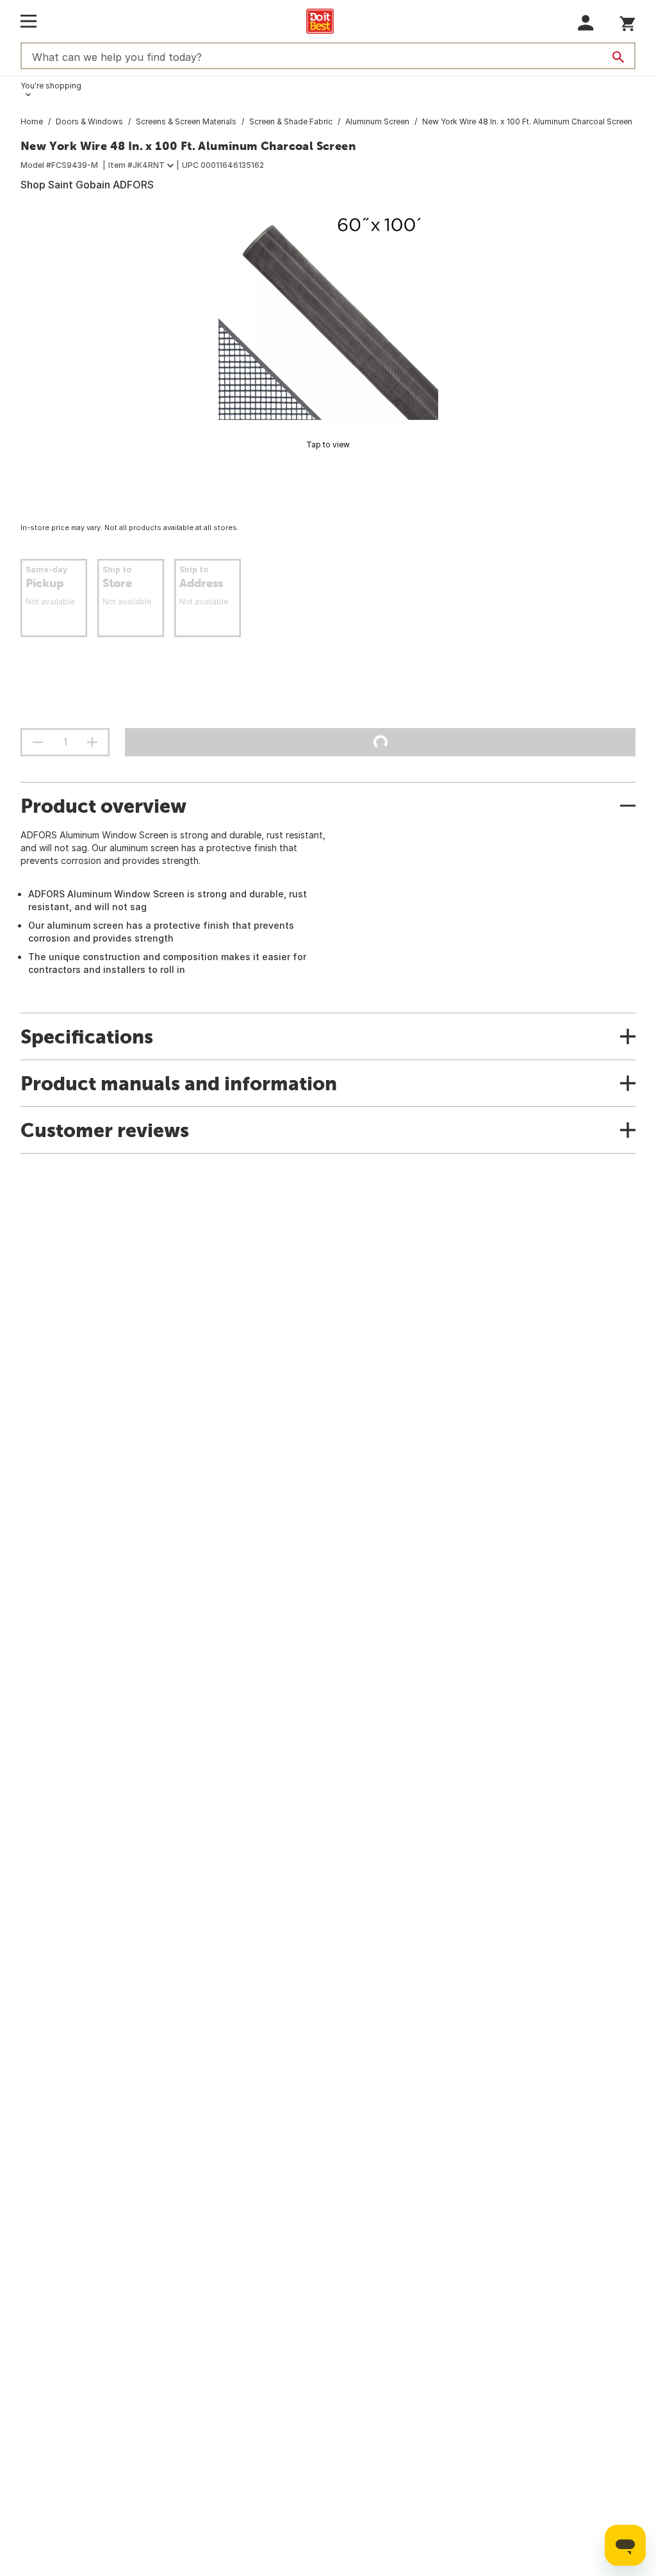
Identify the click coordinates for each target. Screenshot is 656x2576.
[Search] (618, 57)
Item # (136, 165)
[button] (586, 23)
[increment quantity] (92, 742)
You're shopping (51, 86)
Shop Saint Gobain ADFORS (87, 185)
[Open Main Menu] (29, 21)
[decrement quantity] (38, 742)
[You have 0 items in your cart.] (627, 21)
